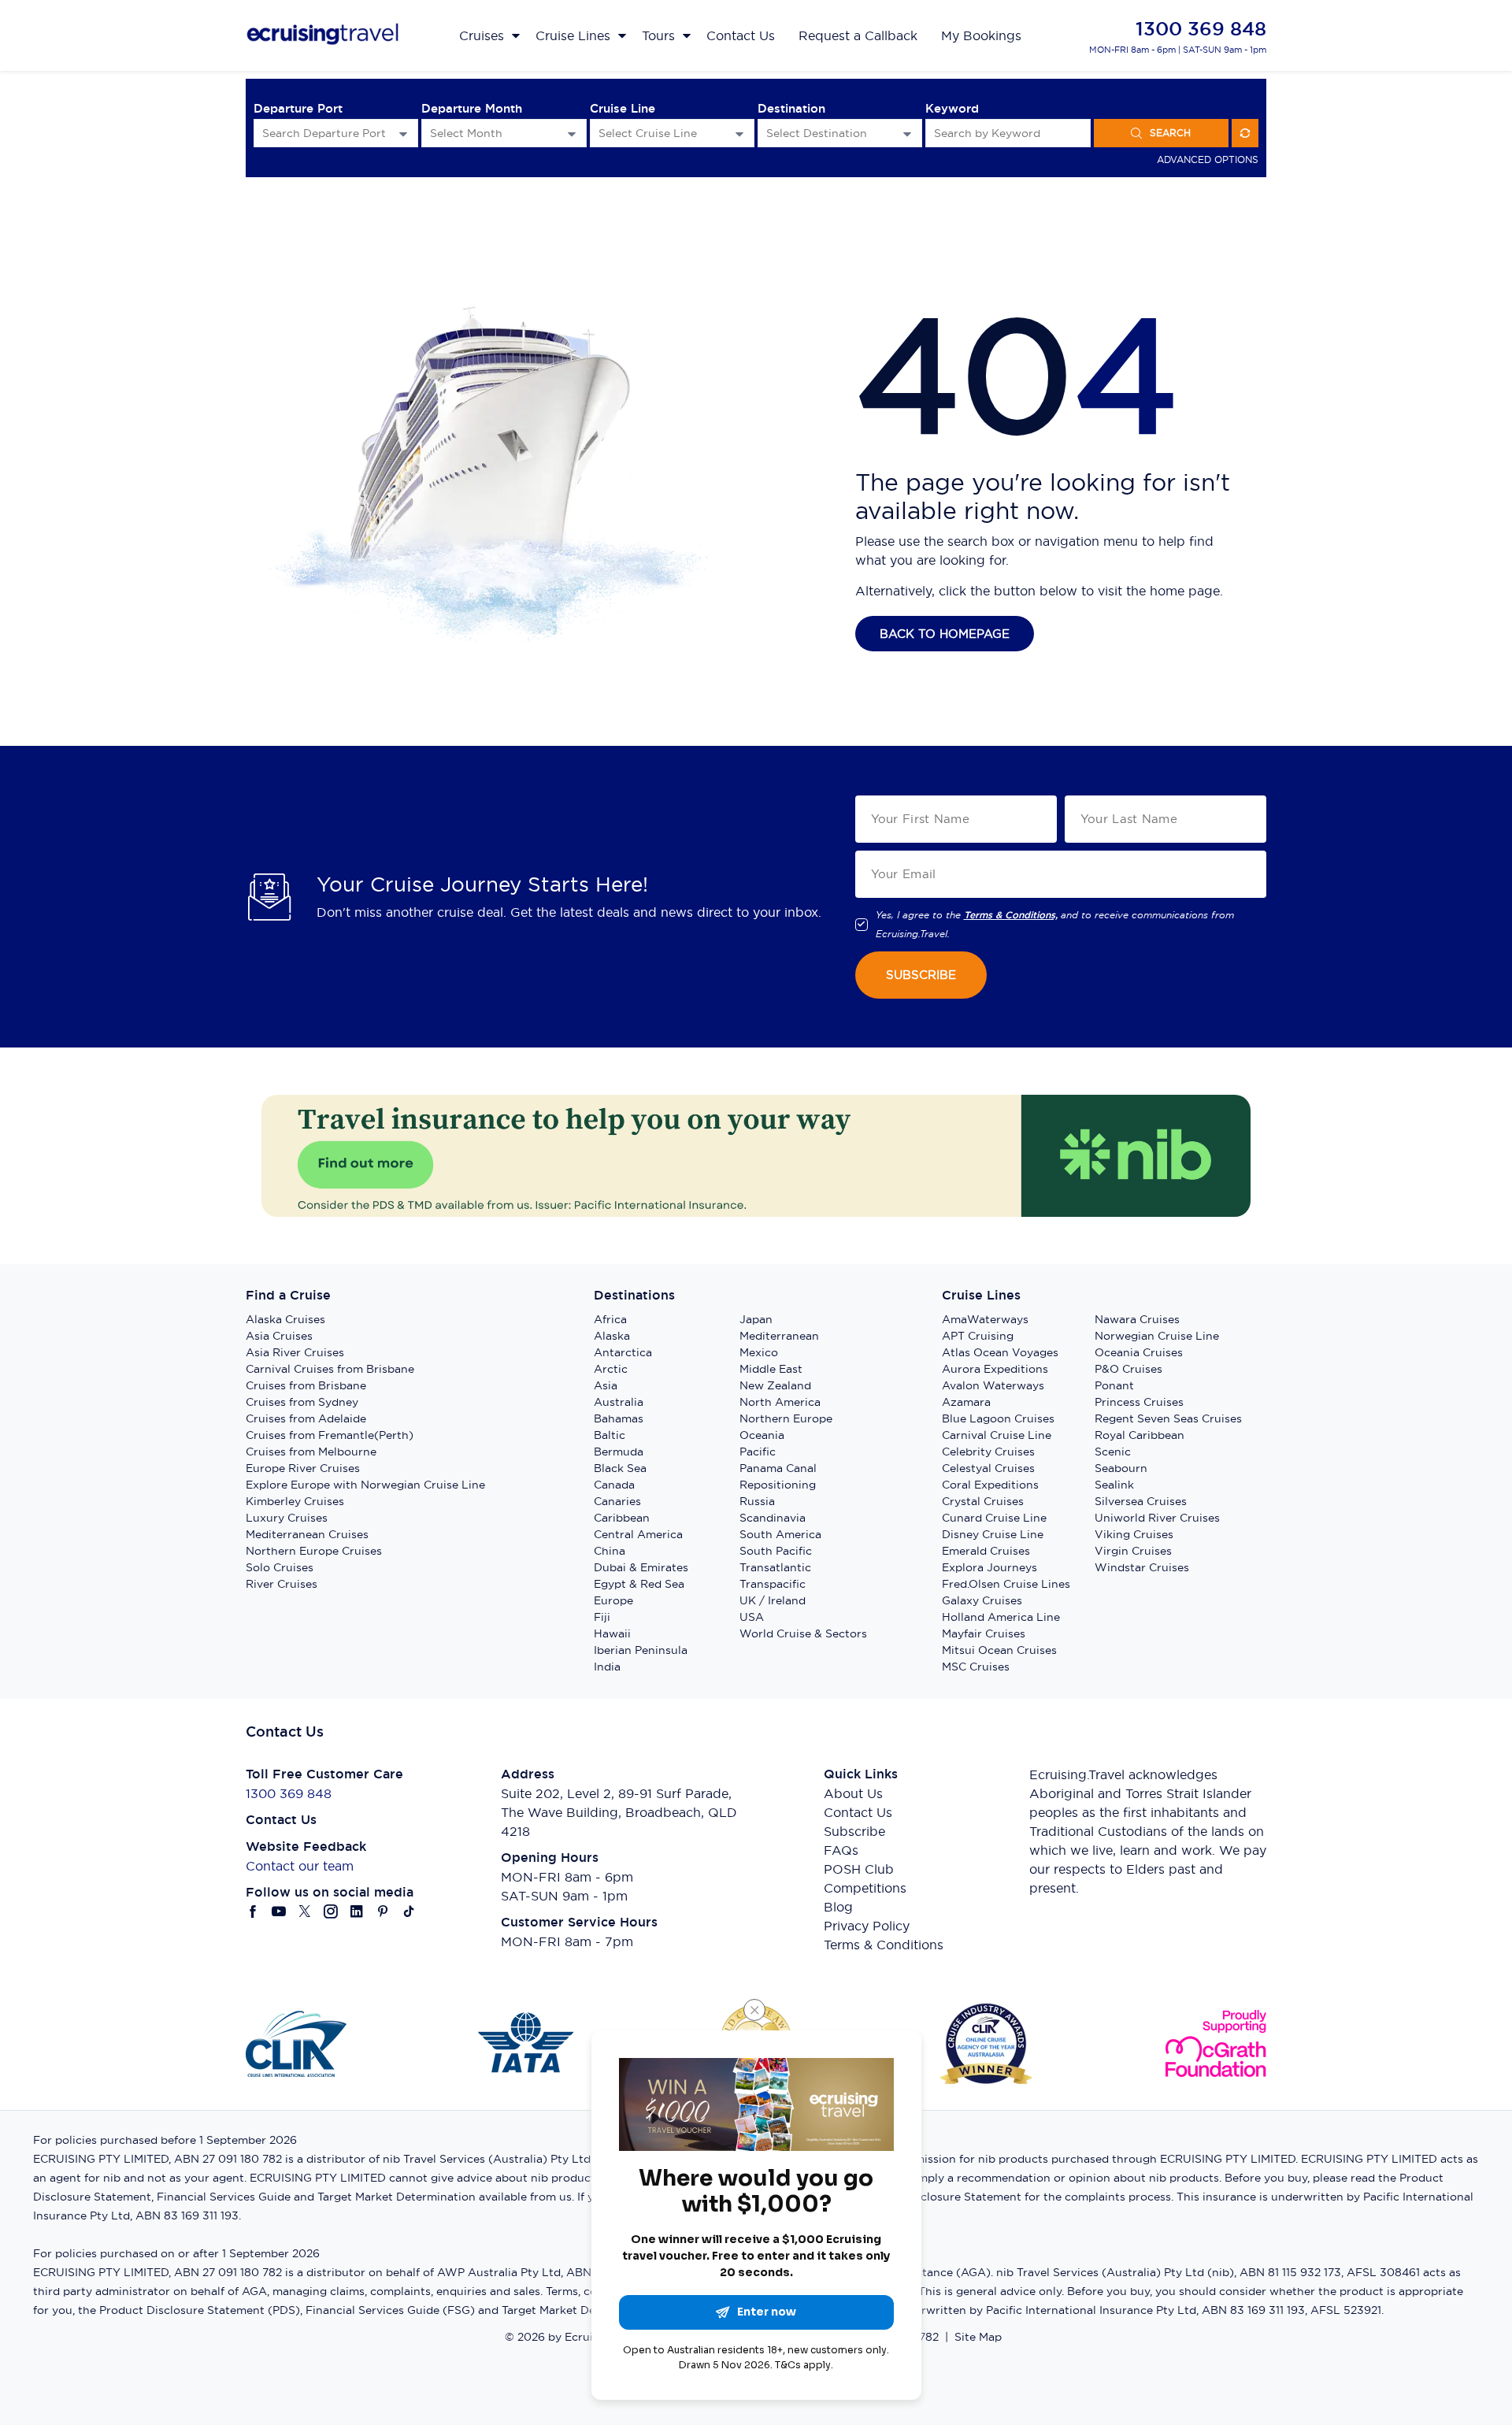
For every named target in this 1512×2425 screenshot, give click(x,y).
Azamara (966, 1402)
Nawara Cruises (1137, 1319)
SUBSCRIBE (921, 975)
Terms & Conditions (884, 1945)
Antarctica (623, 1352)
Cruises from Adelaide (306, 1418)
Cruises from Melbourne (311, 1452)
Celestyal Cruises (988, 1468)
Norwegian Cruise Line (1157, 1336)
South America (780, 1534)
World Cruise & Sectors (803, 1633)
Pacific (758, 1452)
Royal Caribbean (1140, 1435)
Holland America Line (1001, 1617)
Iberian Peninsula (641, 1650)
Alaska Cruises (285, 1319)
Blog (838, 1907)
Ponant (1114, 1385)
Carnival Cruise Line (997, 1435)
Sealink (1114, 1485)
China (610, 1551)
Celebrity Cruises (988, 1452)
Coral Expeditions (990, 1485)
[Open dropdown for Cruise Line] (739, 133)
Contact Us (858, 1812)
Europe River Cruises (303, 1468)
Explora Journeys (989, 1567)
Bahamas (619, 1418)
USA (752, 1617)
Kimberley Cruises (295, 1501)
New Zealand (775, 1385)
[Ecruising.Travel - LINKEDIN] (357, 1911)
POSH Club (859, 1869)
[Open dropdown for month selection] (572, 133)
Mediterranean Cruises (307, 1534)
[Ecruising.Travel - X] (305, 1911)
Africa (610, 1319)
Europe (613, 1600)
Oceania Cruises (1139, 1352)
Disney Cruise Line (993, 1534)
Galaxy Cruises (982, 1600)
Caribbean (622, 1518)
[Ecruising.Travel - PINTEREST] (383, 1911)
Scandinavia (773, 1518)
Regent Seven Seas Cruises (1168, 1418)
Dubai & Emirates (641, 1567)
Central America (638, 1534)
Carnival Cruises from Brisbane (330, 1369)
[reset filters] (1245, 133)
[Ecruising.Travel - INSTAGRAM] (331, 1911)
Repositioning (778, 1485)
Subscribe (854, 1831)
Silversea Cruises (1141, 1501)
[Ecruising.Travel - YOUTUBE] (279, 1911)
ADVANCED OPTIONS (1208, 159)
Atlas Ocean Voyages (1000, 1352)
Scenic (1113, 1452)
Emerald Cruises (986, 1551)
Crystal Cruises (983, 1501)
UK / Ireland (773, 1600)
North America (780, 1402)
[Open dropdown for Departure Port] (403, 133)
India (607, 1667)
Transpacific (773, 1584)
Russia (757, 1501)
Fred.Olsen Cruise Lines (1006, 1584)
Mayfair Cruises (984, 1633)
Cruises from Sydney (302, 1402)
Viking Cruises (1134, 1534)
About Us (853, 1793)
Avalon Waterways (993, 1385)
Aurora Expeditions (995, 1369)
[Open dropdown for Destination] (907, 133)
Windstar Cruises (1142, 1567)
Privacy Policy (867, 1926)
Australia (619, 1402)
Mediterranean (779, 1336)
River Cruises (282, 1584)
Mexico (759, 1352)
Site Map (978, 2337)
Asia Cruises (279, 1336)
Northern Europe (786, 1418)
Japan (756, 1319)
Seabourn (1121, 1468)
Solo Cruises (280, 1567)
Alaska (612, 1336)
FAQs (841, 1850)
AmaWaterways (985, 1319)
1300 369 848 (1201, 29)
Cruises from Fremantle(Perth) (330, 1435)
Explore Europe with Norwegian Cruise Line (365, 1485)
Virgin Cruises (1133, 1551)
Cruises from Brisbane (306, 1385)
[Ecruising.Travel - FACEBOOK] (253, 1911)
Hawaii (612, 1633)
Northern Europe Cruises (314, 1551)
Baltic (610, 1435)
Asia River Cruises (295, 1352)
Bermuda (619, 1452)
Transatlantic (775, 1567)
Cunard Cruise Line (994, 1518)
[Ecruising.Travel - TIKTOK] (409, 1911)
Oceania (762, 1435)
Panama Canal (778, 1468)
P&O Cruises (1128, 1369)
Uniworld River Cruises (1157, 1518)
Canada (614, 1485)
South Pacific (776, 1551)
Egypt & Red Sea (639, 1584)
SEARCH (1170, 133)
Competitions (865, 1888)
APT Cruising (978, 1336)
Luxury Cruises (287, 1518)
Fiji (602, 1617)
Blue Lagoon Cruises (998, 1418)
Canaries (617, 1501)
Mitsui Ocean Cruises (999, 1650)
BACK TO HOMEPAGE (945, 634)
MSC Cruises (976, 1667)
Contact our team (300, 1866)
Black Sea (620, 1468)
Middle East (771, 1369)
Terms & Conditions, (1011, 915)
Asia (606, 1385)
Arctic (611, 1369)
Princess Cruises (1139, 1402)
